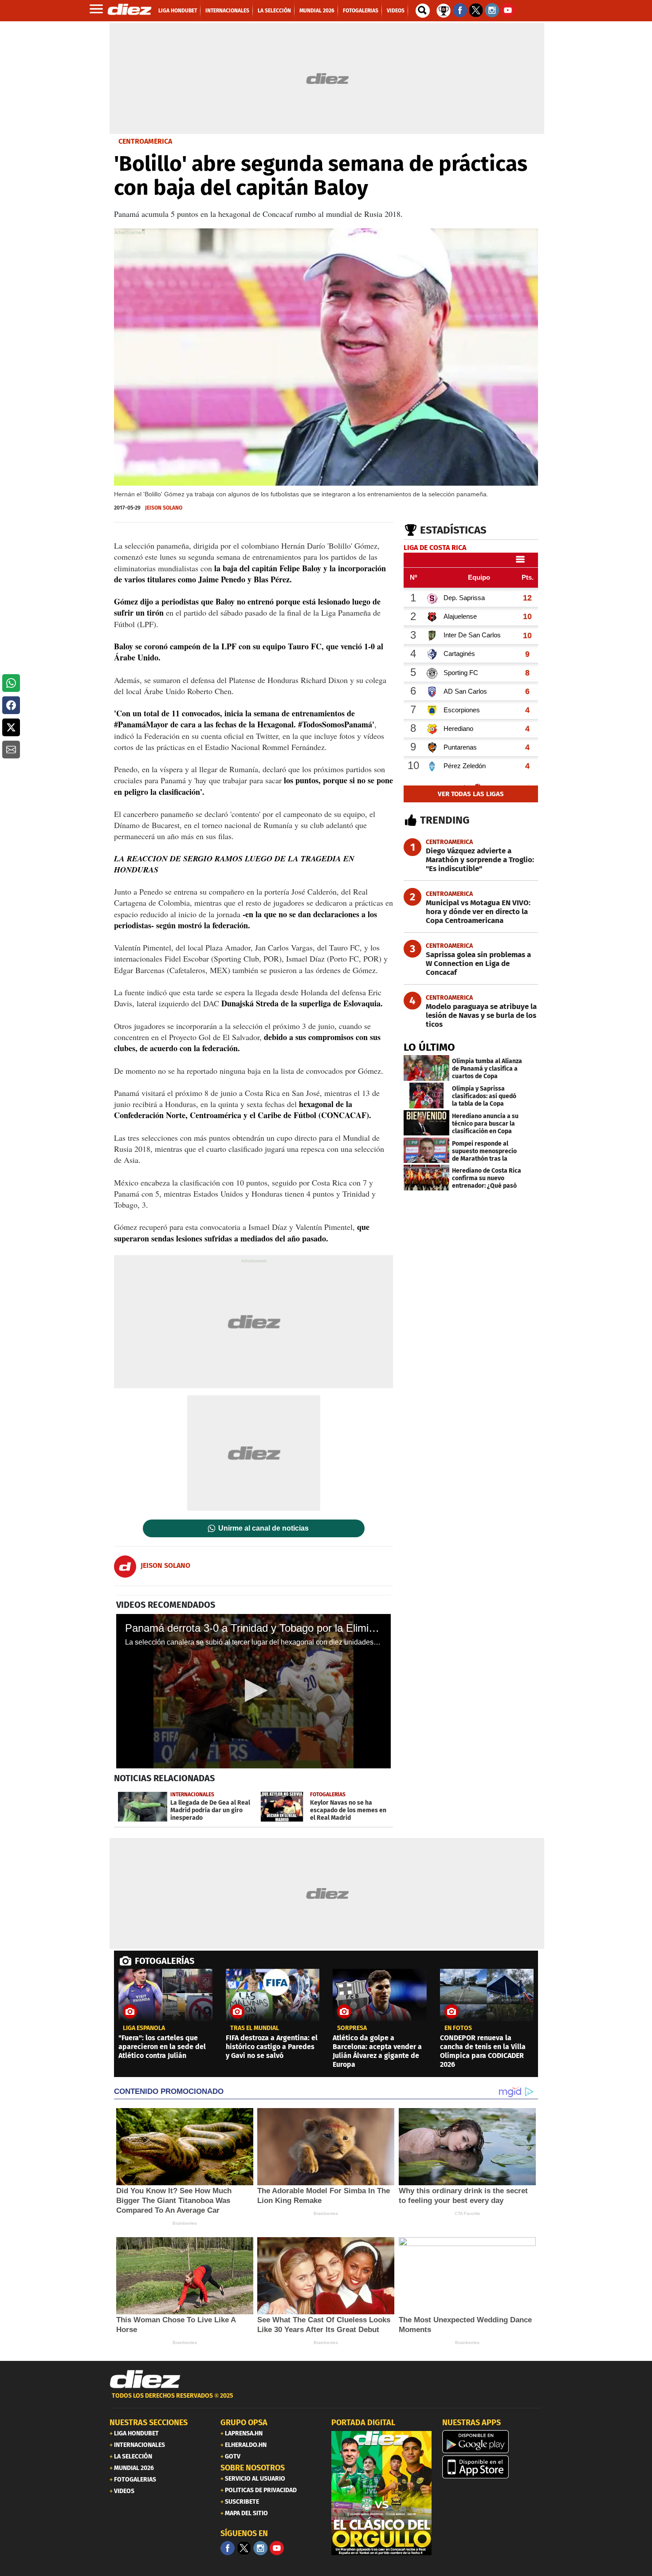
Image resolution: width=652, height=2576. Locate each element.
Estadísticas (453, 530)
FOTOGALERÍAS (165, 1961)
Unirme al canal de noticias (263, 1528)
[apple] (492, 2467)
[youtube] (277, 2548)
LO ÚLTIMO (429, 1047)
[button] (11, 683)
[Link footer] (145, 2380)
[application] (253, 1691)
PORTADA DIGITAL (363, 2423)
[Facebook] (228, 2548)
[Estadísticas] (444, 10)
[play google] (492, 2442)
